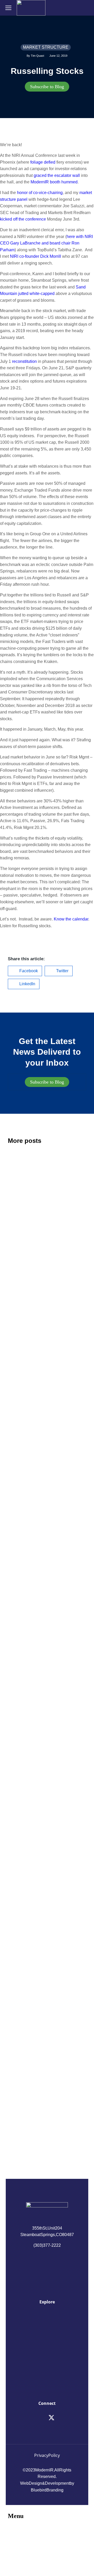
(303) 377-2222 (47, 2245)
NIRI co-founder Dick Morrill (36, 256)
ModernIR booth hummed (54, 182)
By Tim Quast (35, 56)
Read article (18, 1295)
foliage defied (43, 162)
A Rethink (21, 1219)
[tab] (47, 87)
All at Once (23, 1757)
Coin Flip (20, 1532)
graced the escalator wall (57, 175)
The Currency (26, 1376)
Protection (22, 1906)
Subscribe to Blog (47, 87)
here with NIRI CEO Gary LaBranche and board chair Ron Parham (46, 243)
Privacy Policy (47, 2455)
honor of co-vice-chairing (40, 193)
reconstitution (24, 361)
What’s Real (24, 2062)
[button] (25, 971)
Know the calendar (71, 919)
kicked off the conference (23, 219)
